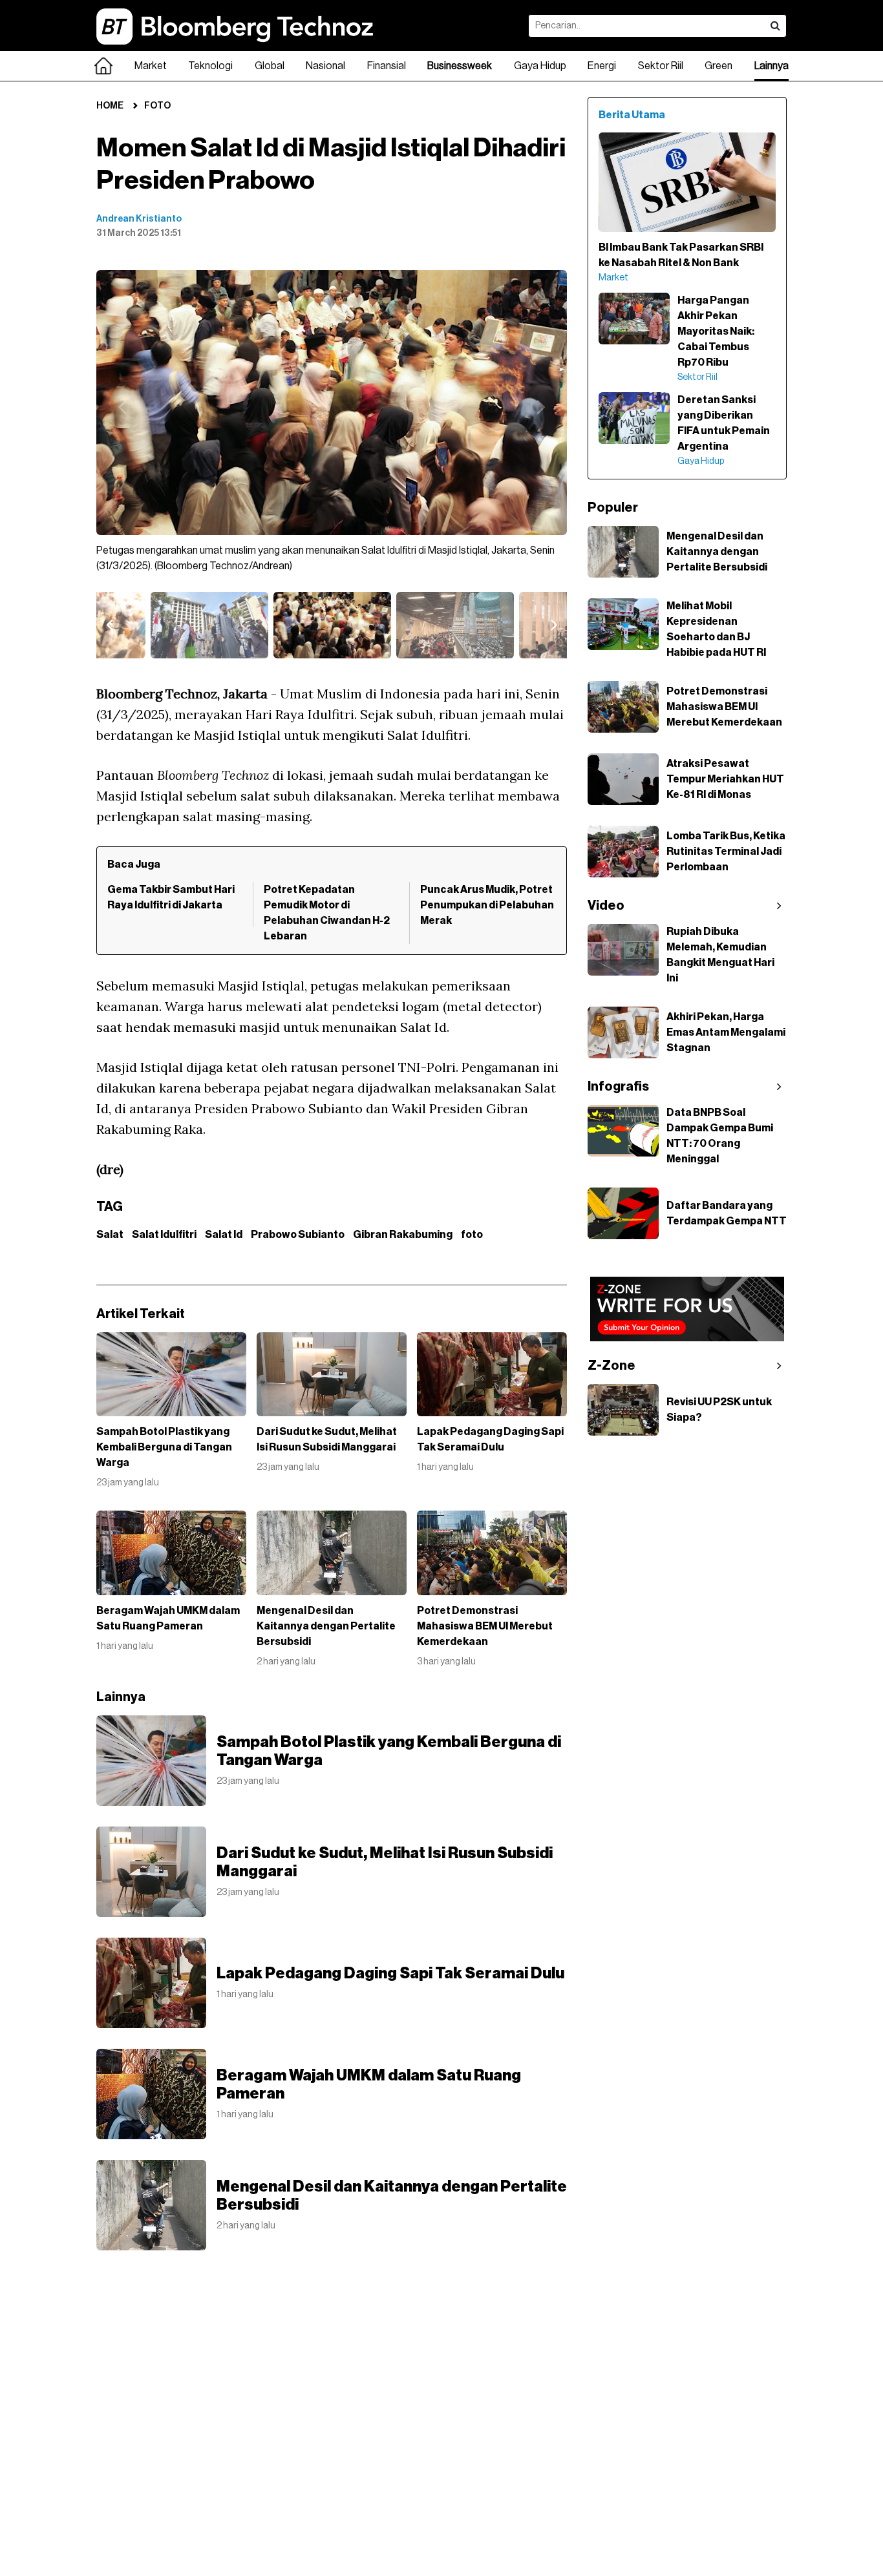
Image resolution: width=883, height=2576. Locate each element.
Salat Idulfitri (164, 1235)
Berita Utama (632, 115)
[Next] (541, 406)
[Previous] (122, 406)
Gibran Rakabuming (403, 1235)
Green (718, 66)
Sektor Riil (661, 66)
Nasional (325, 66)
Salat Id (224, 1235)
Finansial (387, 66)
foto (472, 1235)
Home (110, 106)
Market (151, 66)
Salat (110, 1235)
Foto (157, 106)
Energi (602, 66)
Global (270, 66)
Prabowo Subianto (298, 1235)
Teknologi (210, 66)
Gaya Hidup (540, 66)
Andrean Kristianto (139, 219)
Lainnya (771, 66)
